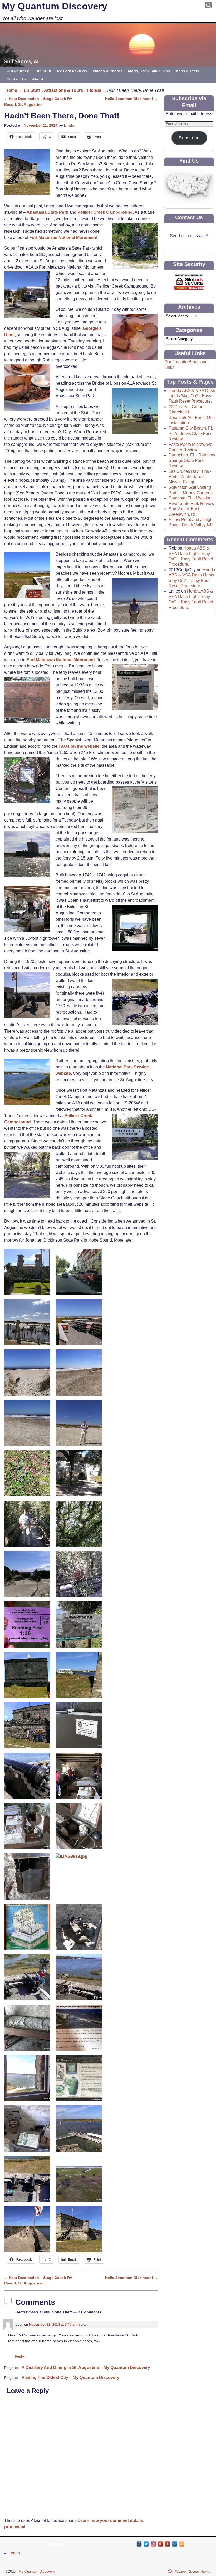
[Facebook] (139, 2544)
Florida (94, 90)
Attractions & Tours (63, 90)
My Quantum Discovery (55, 6)
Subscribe (189, 138)
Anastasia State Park (47, 212)
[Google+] (160, 2544)
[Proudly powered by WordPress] (170, 2571)
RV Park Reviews (72, 71)
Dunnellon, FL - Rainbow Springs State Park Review (192, 460)
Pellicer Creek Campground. (106, 212)
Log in (14, 2553)
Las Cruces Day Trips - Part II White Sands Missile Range (190, 477)
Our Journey (18, 71)
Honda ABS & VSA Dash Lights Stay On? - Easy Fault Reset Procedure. (192, 396)
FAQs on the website (79, 746)
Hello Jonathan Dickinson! (131, 99)
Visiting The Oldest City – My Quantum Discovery (70, 2377)
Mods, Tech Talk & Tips (149, 71)
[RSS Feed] (182, 2544)
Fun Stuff (43, 71)
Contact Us (17, 79)
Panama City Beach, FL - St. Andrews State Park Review (192, 433)
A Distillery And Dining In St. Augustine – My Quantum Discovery (86, 2367)
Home (11, 90)
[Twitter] (146, 2544)
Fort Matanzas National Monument (63, 238)
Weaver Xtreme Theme (193, 2571)
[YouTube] (168, 2544)
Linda (69, 125)
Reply (21, 2356)
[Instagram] (153, 2544)
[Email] (175, 2544)
